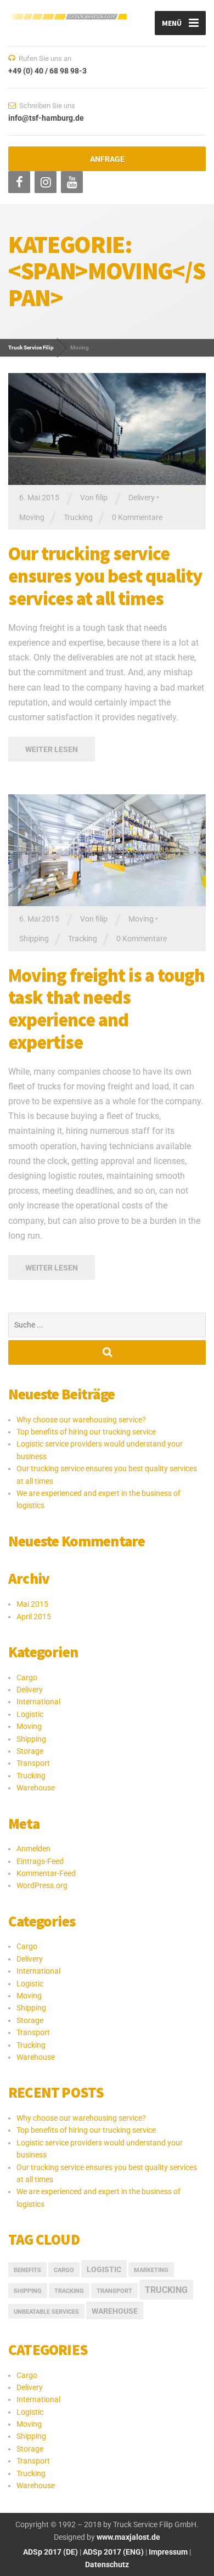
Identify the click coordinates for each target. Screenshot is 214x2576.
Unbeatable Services (46, 2312)
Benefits (27, 2270)
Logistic (30, 1714)
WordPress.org (42, 1885)
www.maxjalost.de (128, 2537)
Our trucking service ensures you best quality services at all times (105, 576)
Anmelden (33, 1849)
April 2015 (34, 1617)
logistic (104, 2269)
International (38, 1702)
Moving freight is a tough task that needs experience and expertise (106, 1009)
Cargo (27, 1677)
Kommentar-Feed (46, 1873)
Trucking (78, 517)
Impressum (168, 2552)
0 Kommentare (137, 517)
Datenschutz (107, 2564)
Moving (32, 517)
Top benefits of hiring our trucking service (86, 1432)
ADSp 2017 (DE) (50, 2552)
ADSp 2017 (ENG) (112, 2552)
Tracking (83, 939)
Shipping (34, 939)
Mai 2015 (32, 1604)
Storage (30, 1751)
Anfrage (107, 159)
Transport (33, 1763)
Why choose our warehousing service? (81, 1420)
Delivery (142, 498)
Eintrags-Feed (40, 1861)
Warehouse (36, 1788)
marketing (151, 2270)
